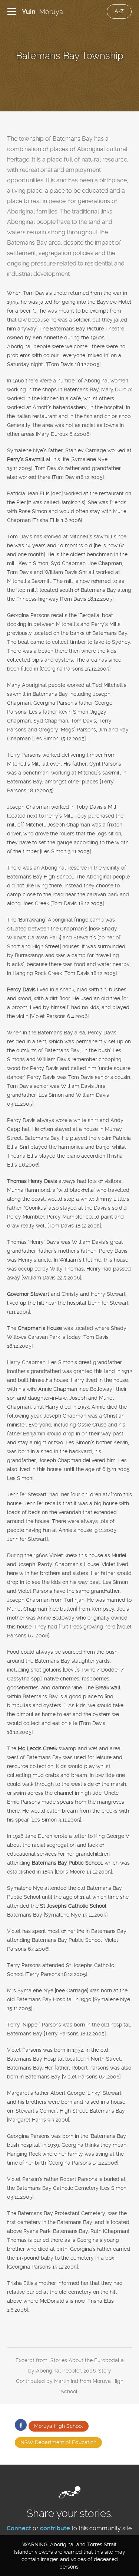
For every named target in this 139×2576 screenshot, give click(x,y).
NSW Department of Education (58, 2442)
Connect (19, 2528)
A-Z (119, 11)
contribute (55, 2528)
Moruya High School (59, 2426)
